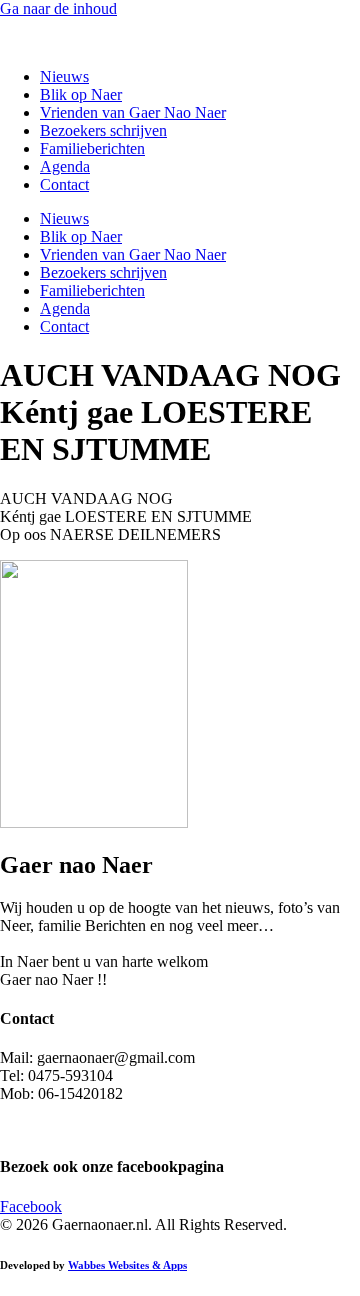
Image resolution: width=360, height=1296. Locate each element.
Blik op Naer (81, 94)
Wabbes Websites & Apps (127, 1265)
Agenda (65, 166)
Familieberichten (92, 148)
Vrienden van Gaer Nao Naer (133, 112)
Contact (64, 184)
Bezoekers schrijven (103, 130)
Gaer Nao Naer (50, 42)
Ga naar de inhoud (58, 8)
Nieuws (64, 76)
